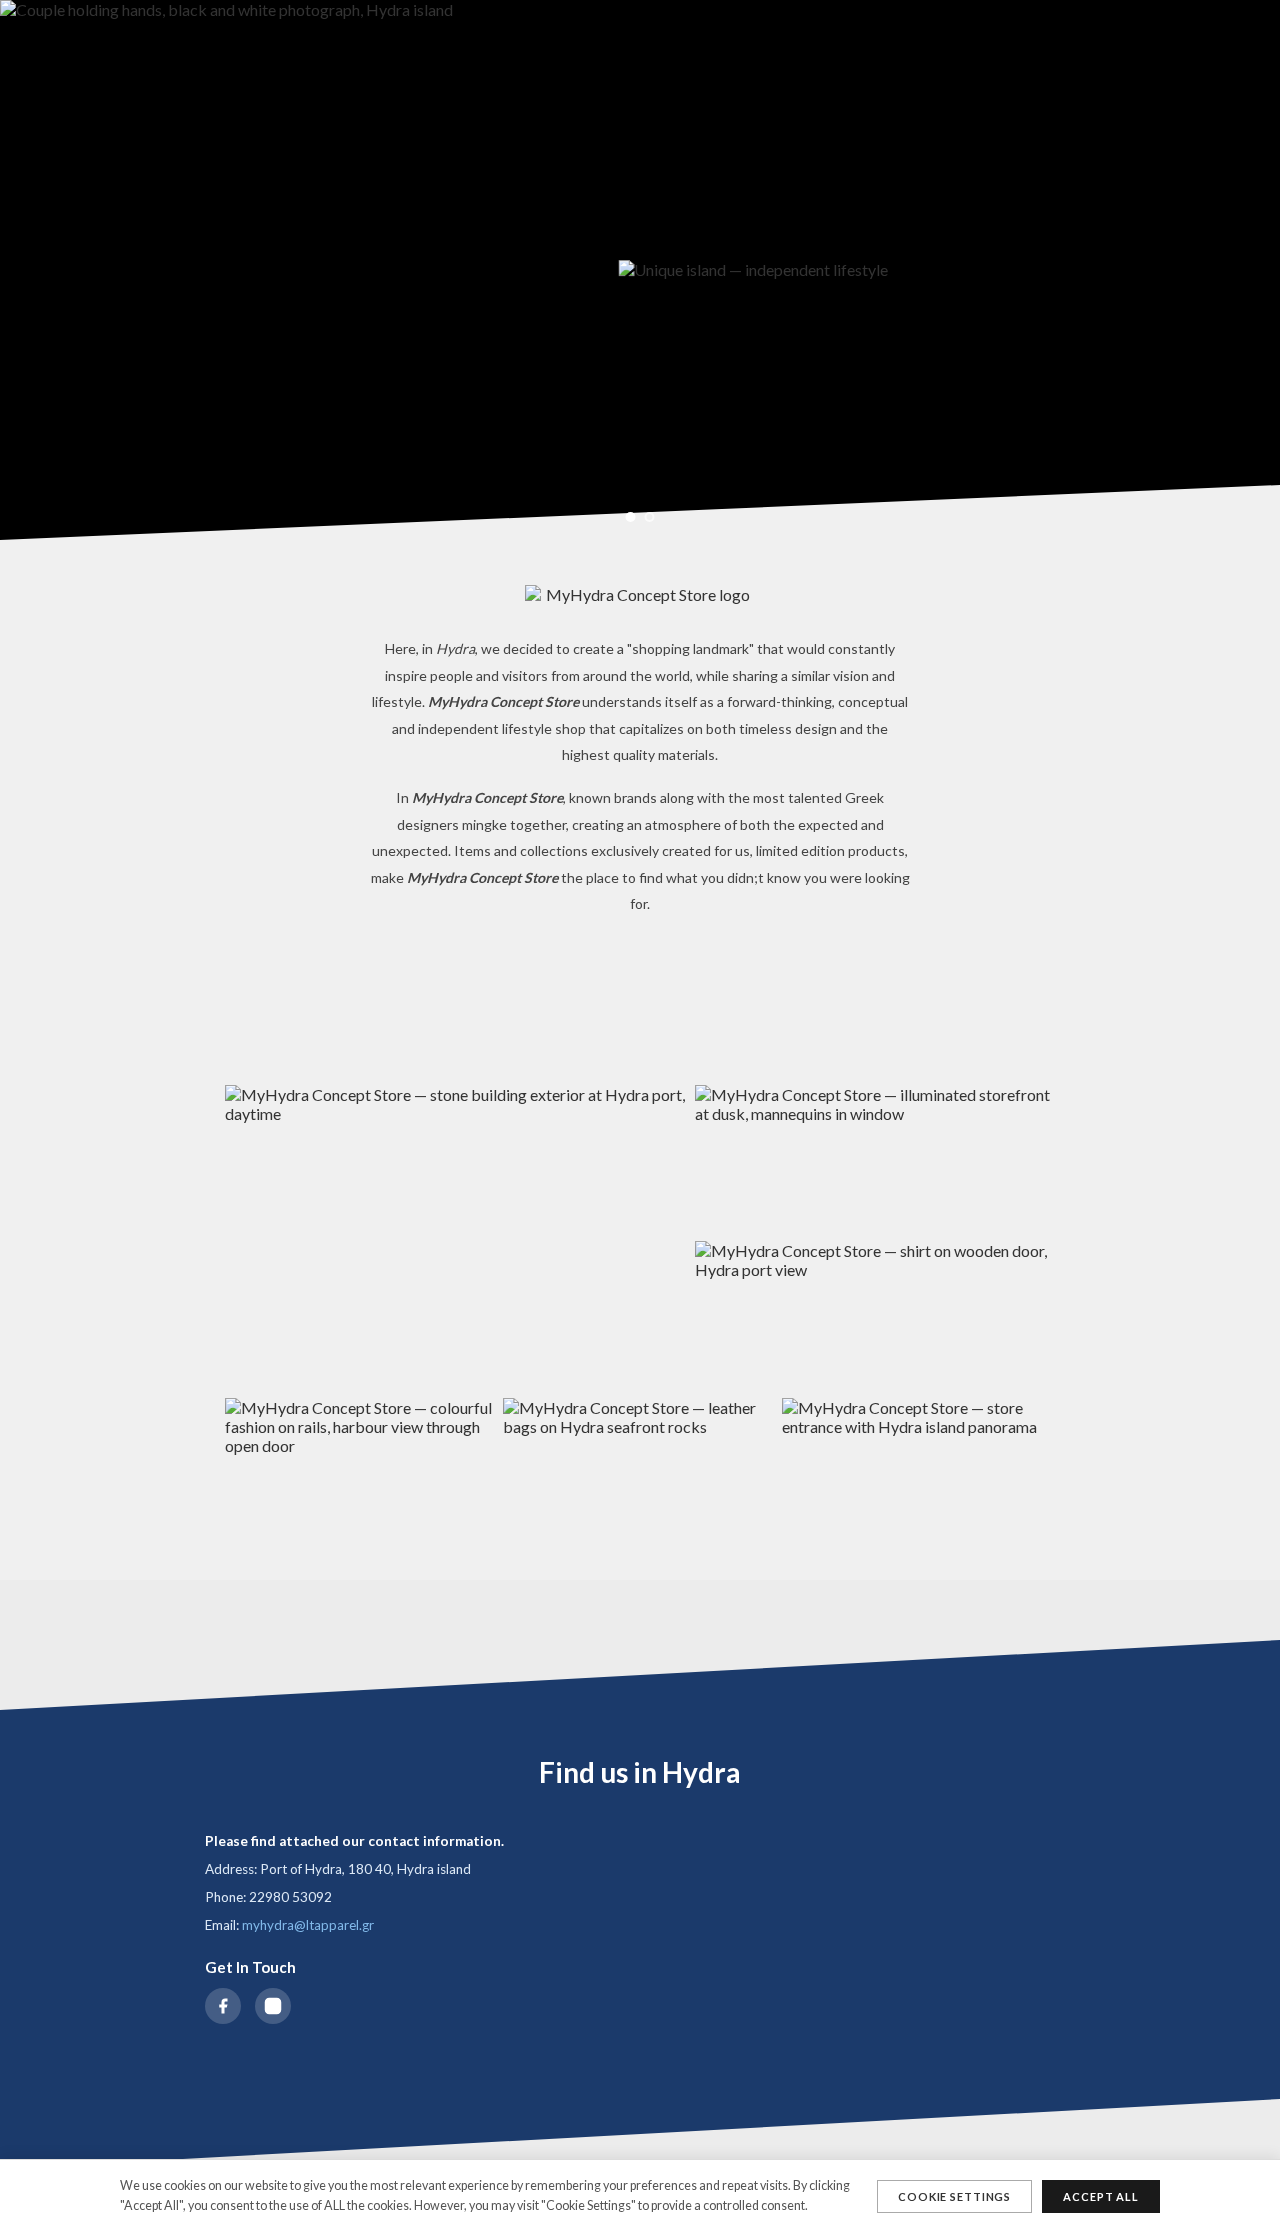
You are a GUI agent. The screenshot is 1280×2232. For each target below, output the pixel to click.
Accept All (1101, 2196)
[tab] (631, 517)
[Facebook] (223, 2006)
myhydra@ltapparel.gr (308, 1925)
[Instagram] (273, 2006)
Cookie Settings (954, 2196)
